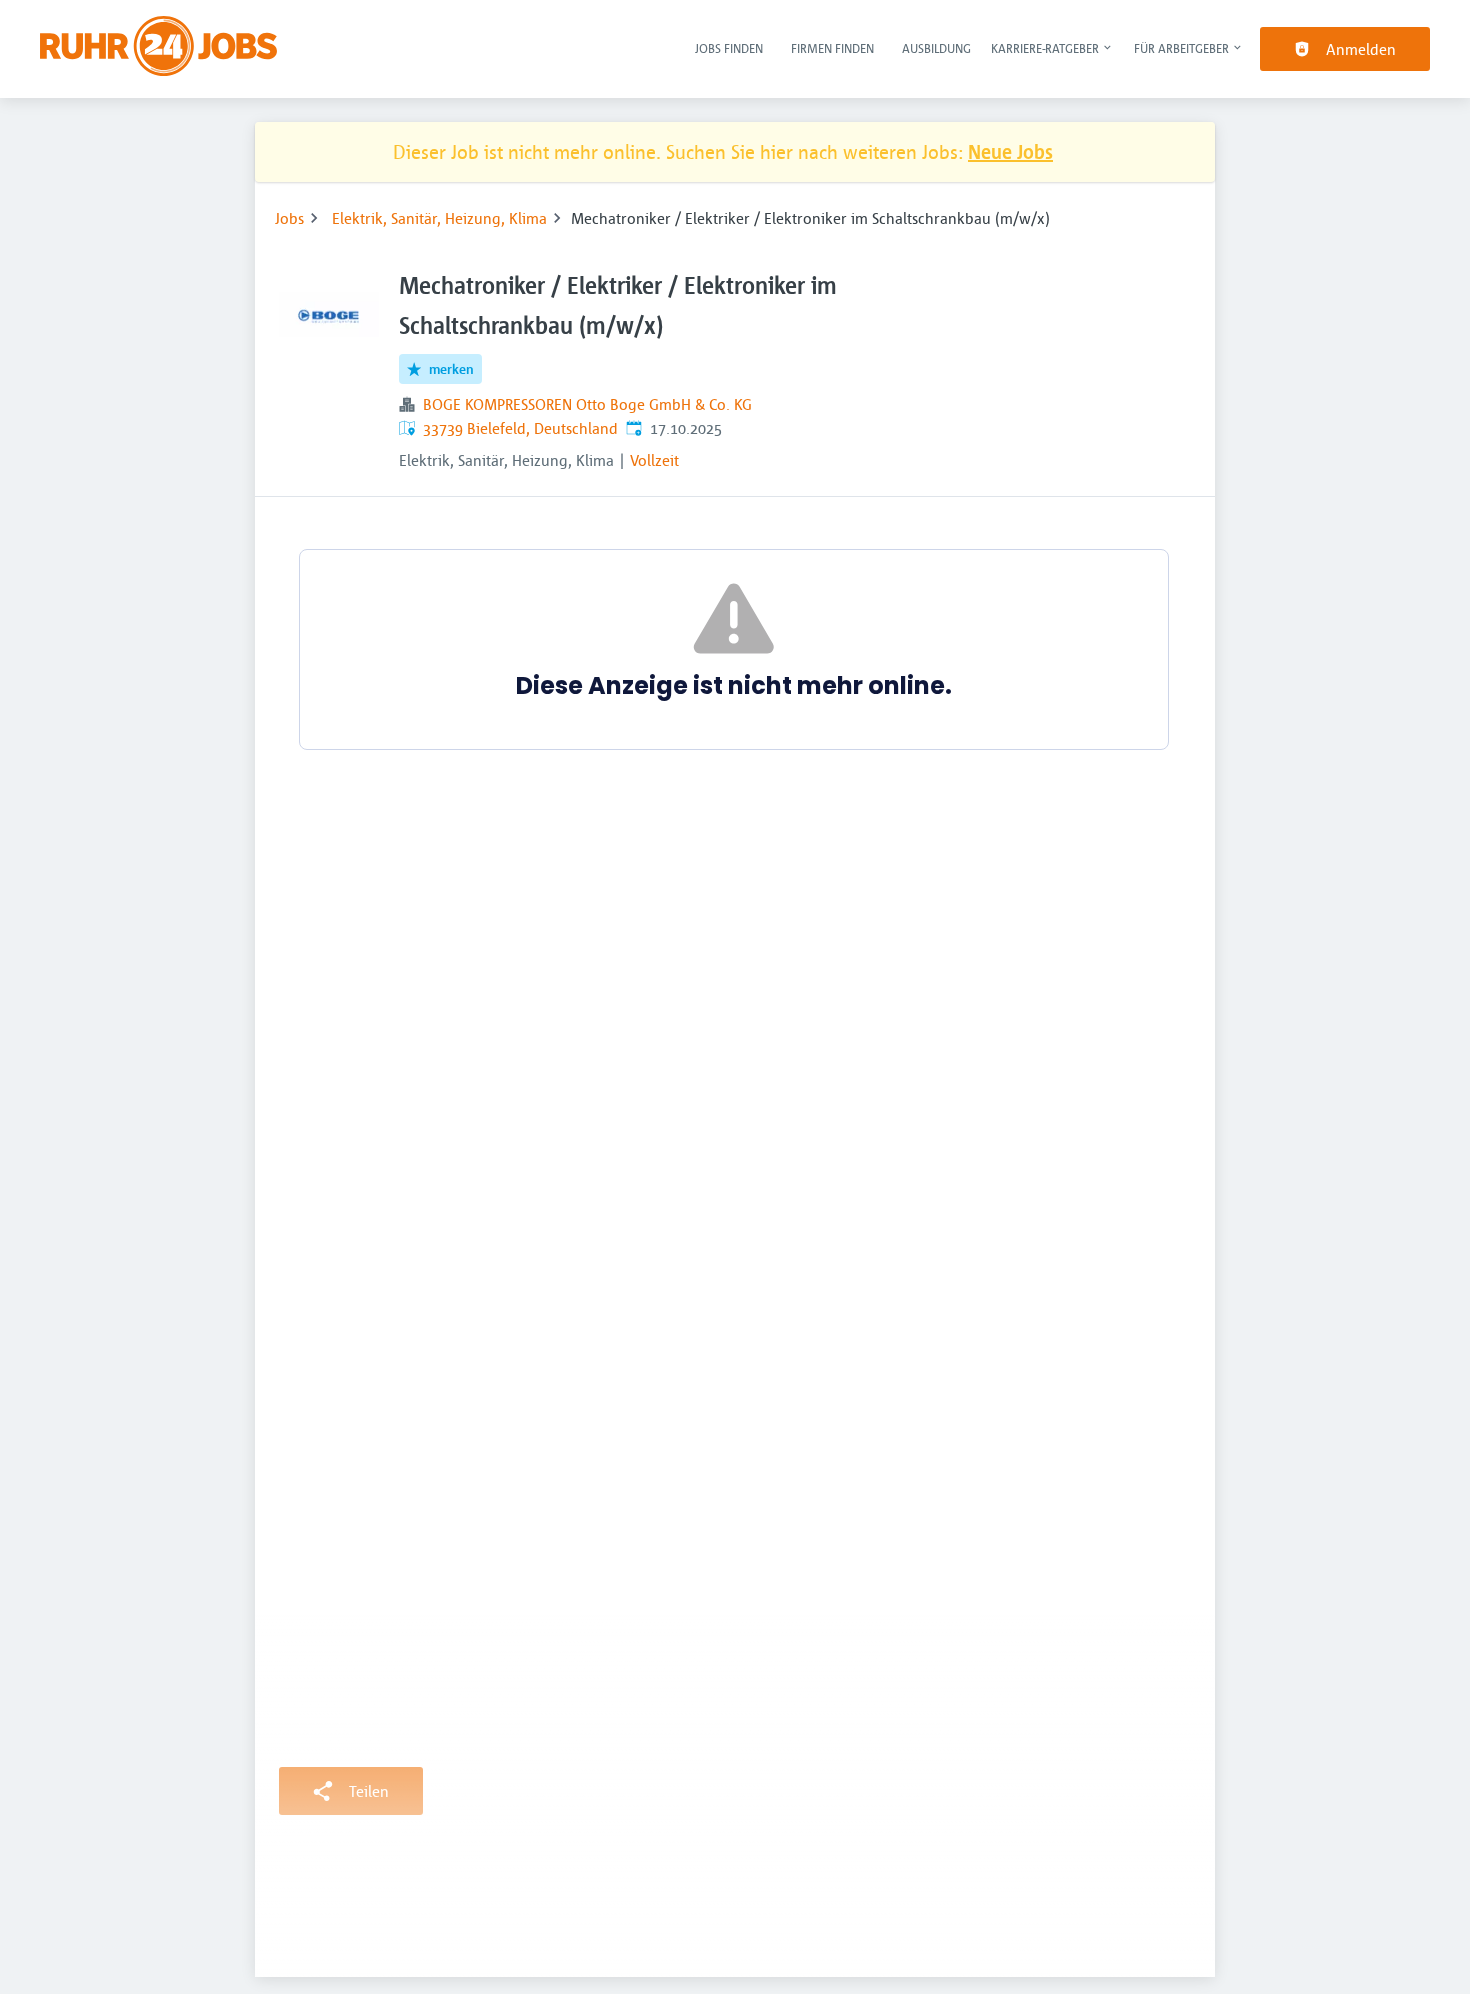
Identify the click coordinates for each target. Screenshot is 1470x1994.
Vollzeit (654, 460)
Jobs (289, 218)
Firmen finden (832, 48)
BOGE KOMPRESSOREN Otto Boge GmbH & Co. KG (587, 404)
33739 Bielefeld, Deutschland (520, 428)
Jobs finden (729, 48)
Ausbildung (936, 48)
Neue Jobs (1010, 151)
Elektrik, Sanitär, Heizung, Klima (439, 218)
